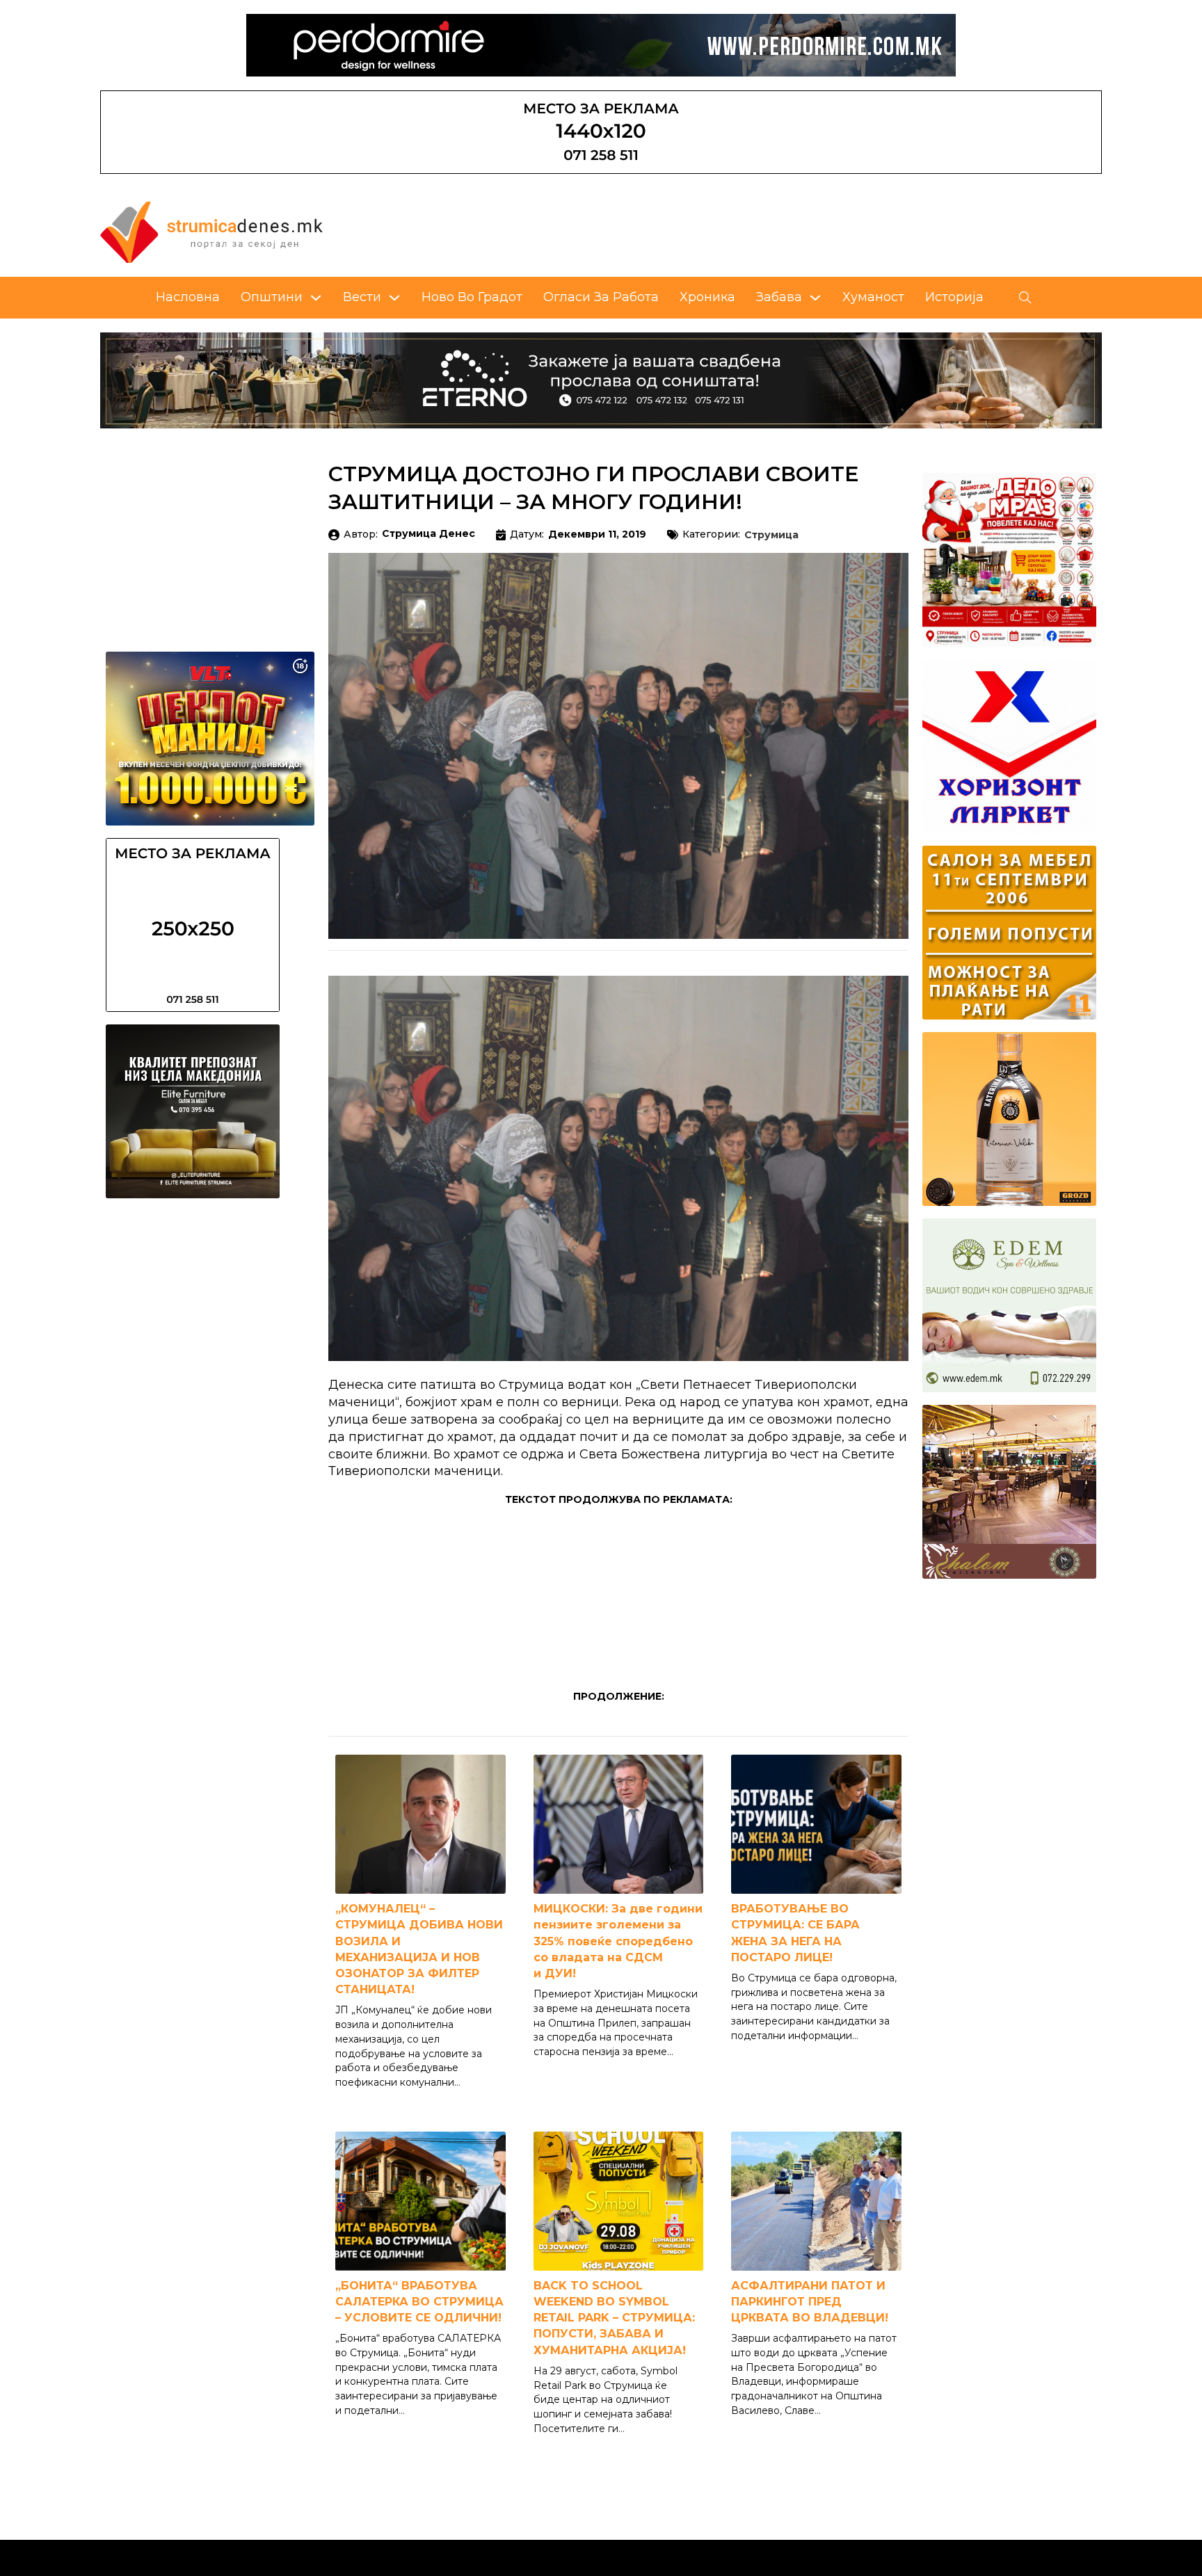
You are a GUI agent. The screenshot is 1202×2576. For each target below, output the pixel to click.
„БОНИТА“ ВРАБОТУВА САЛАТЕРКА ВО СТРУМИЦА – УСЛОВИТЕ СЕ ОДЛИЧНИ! (419, 2302)
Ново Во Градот (472, 297)
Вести (362, 297)
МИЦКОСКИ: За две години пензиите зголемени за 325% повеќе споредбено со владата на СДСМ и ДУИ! (618, 1941)
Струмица (771, 536)
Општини (272, 297)
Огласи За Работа (601, 297)
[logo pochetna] (211, 232)
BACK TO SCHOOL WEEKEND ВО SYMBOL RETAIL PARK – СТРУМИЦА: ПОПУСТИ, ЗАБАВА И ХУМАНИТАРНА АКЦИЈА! (614, 2318)
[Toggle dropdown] (316, 298)
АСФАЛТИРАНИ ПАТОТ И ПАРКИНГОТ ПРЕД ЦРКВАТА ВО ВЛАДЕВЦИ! (810, 2302)
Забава (779, 297)
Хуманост (873, 297)
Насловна (188, 297)
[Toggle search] (1025, 298)
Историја (954, 297)
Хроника (707, 297)
